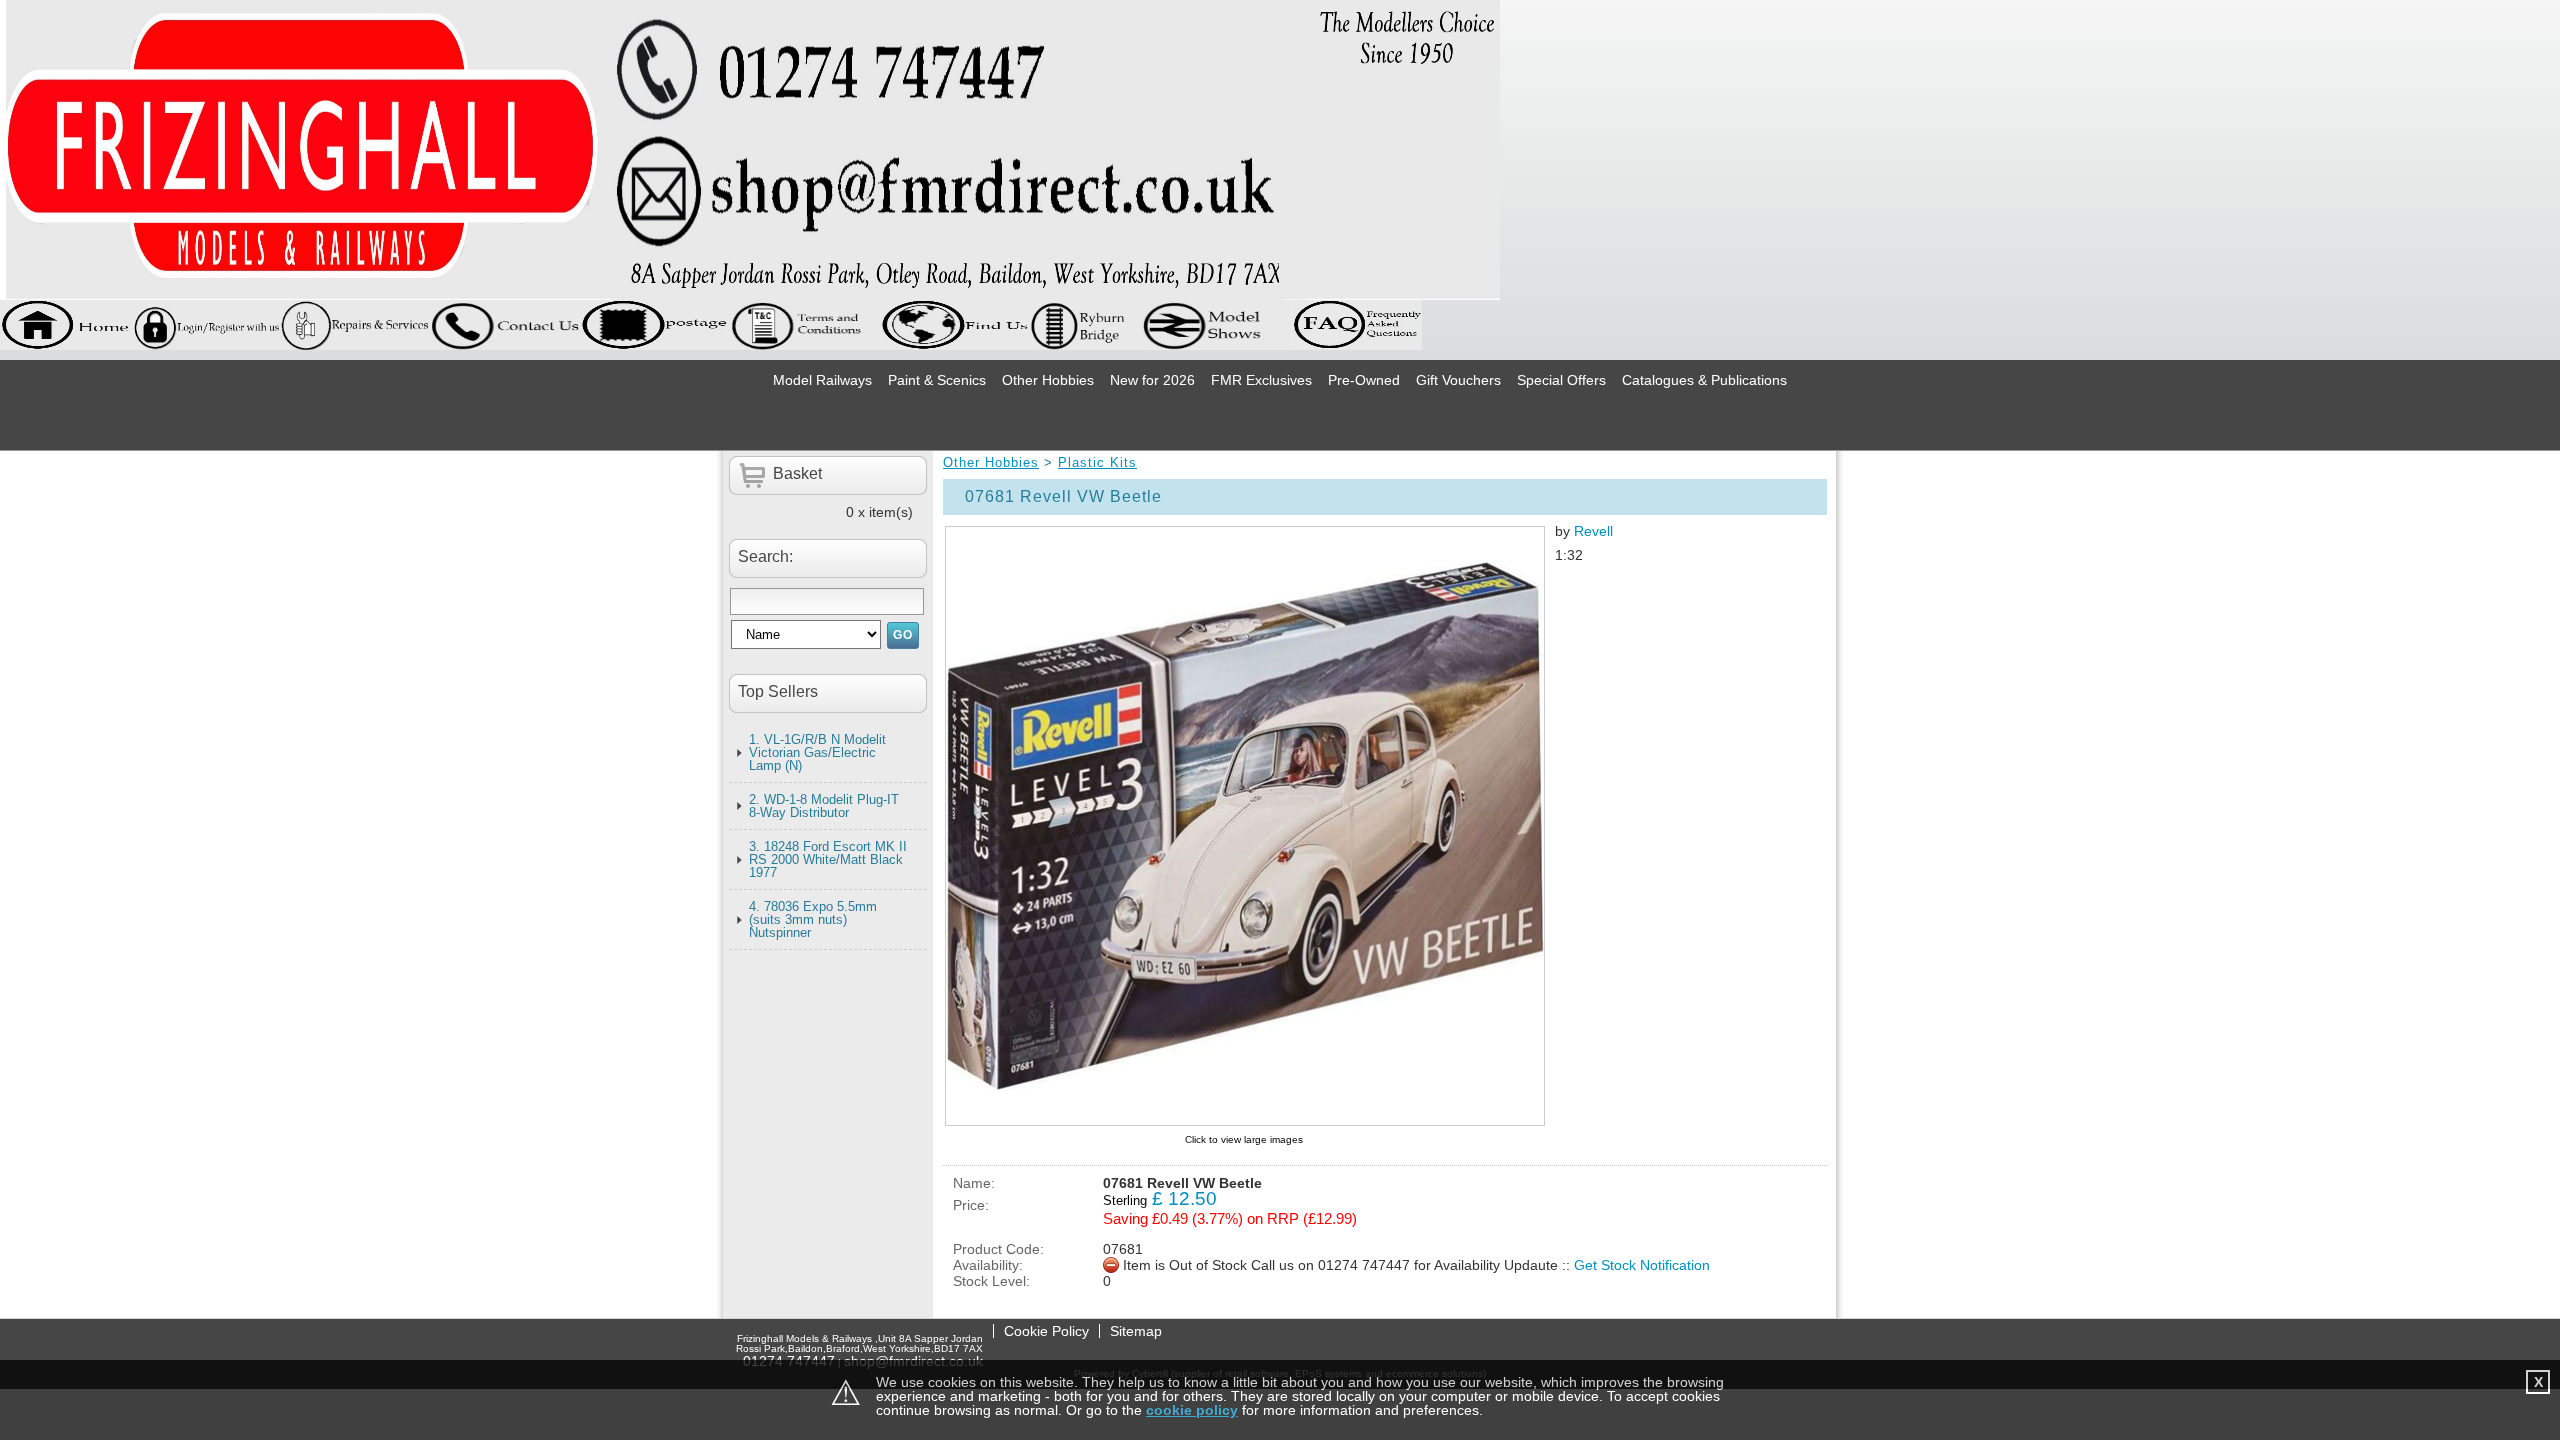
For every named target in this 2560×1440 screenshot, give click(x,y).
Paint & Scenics (937, 380)
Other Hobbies (1048, 380)
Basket (797, 473)
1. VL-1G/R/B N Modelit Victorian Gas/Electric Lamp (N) (817, 752)
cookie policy (1192, 1410)
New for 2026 (1152, 380)
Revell (1593, 531)
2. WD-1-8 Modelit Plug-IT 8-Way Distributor (824, 806)
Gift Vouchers (1458, 380)
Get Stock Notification (1642, 1265)
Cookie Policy (1046, 1331)
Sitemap (1136, 1331)
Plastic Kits (1097, 462)
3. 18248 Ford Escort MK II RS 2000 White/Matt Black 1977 (828, 859)
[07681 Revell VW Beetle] (1244, 826)
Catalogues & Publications (1704, 380)
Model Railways (822, 380)
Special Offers (1561, 380)
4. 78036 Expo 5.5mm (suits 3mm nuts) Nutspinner (813, 919)
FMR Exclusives (1261, 380)
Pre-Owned (1364, 380)
